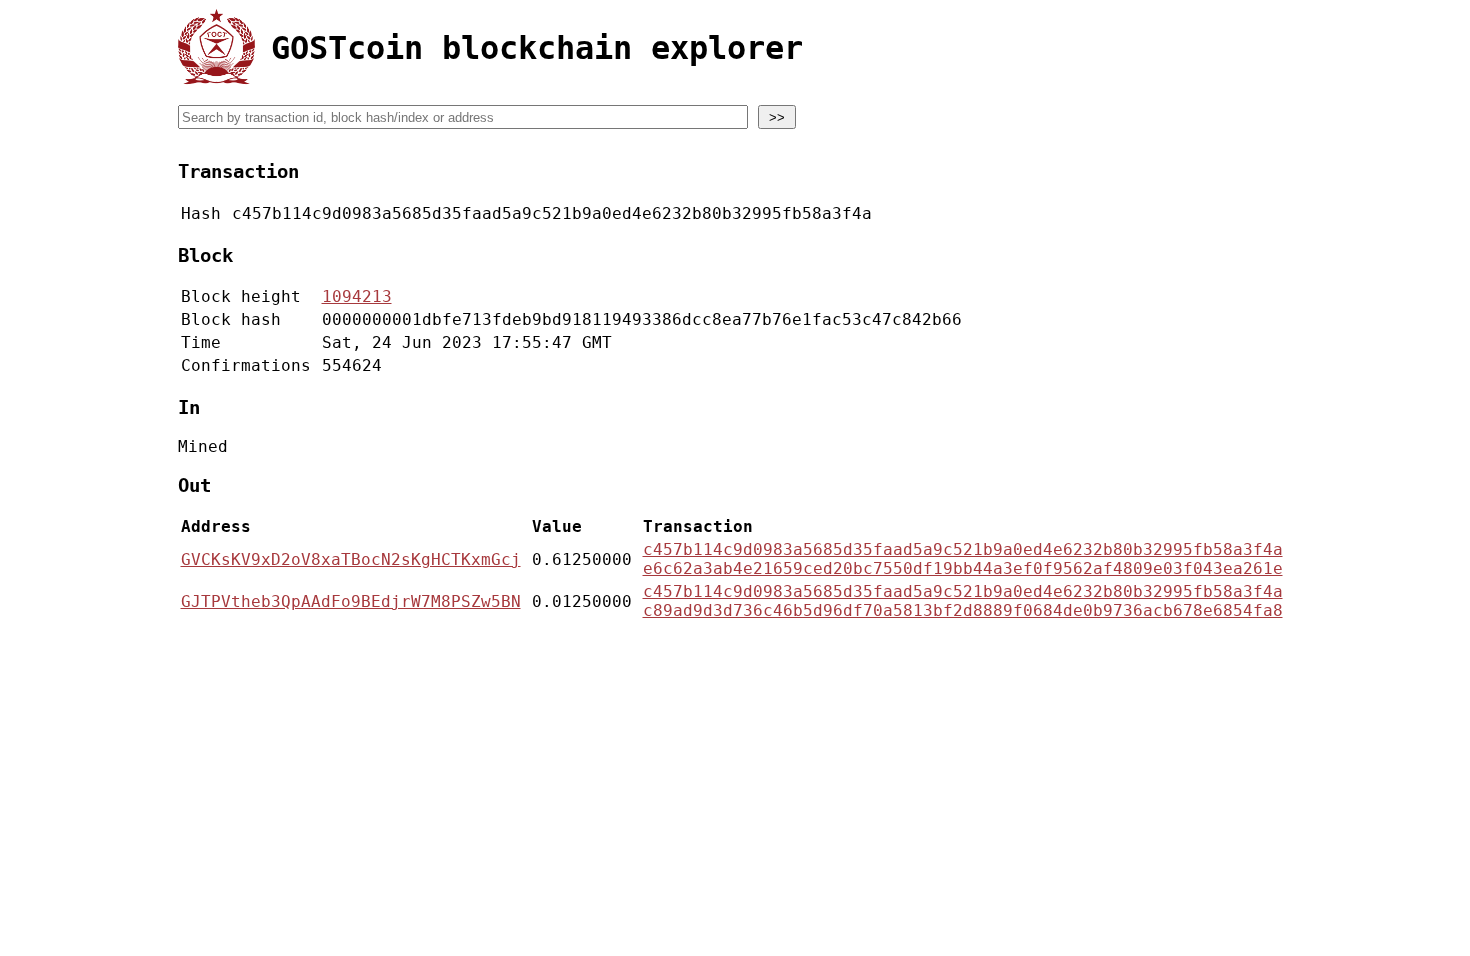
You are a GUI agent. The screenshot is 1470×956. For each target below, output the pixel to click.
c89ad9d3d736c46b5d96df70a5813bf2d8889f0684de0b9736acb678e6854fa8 (963, 610)
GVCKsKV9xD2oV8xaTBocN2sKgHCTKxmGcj (351, 559)
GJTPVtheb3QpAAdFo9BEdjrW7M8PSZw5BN (351, 601)
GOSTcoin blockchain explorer (537, 48)
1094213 (357, 296)
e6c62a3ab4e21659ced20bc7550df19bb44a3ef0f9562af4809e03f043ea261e (963, 568)
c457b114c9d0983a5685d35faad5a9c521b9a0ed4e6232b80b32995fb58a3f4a (963, 549)
